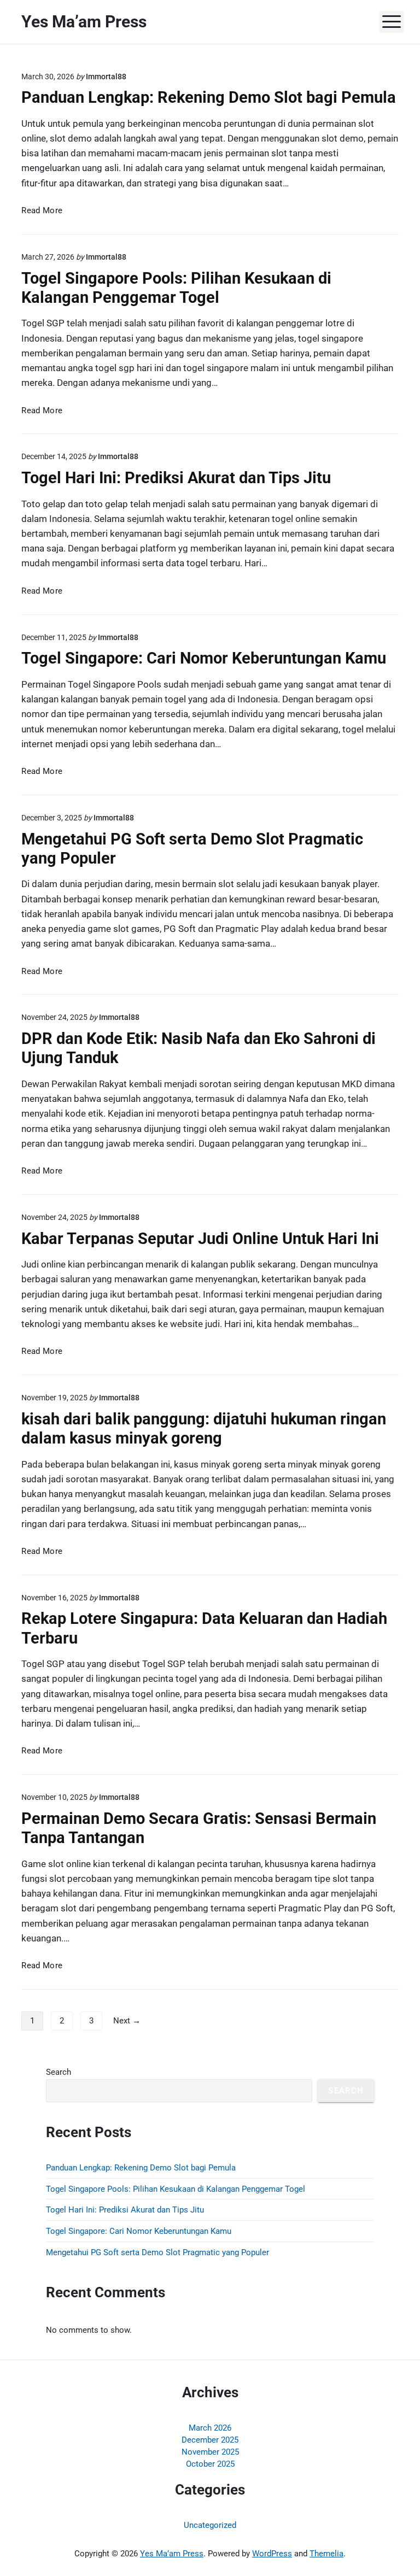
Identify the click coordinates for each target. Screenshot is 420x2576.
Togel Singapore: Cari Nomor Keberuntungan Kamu (204, 658)
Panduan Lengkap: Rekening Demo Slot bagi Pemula (209, 97)
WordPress (272, 2554)
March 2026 (210, 2428)
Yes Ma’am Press (172, 2554)
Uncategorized (210, 2525)
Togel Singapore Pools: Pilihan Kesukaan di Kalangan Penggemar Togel (176, 288)
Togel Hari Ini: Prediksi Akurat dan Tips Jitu (176, 478)
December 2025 (210, 2440)
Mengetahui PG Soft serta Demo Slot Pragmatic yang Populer (157, 2252)
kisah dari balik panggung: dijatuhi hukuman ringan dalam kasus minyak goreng (204, 1428)
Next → (127, 2021)
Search (59, 2072)
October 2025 (210, 2464)
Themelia (326, 2554)
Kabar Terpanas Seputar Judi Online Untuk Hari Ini (200, 1239)
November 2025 (210, 2452)
